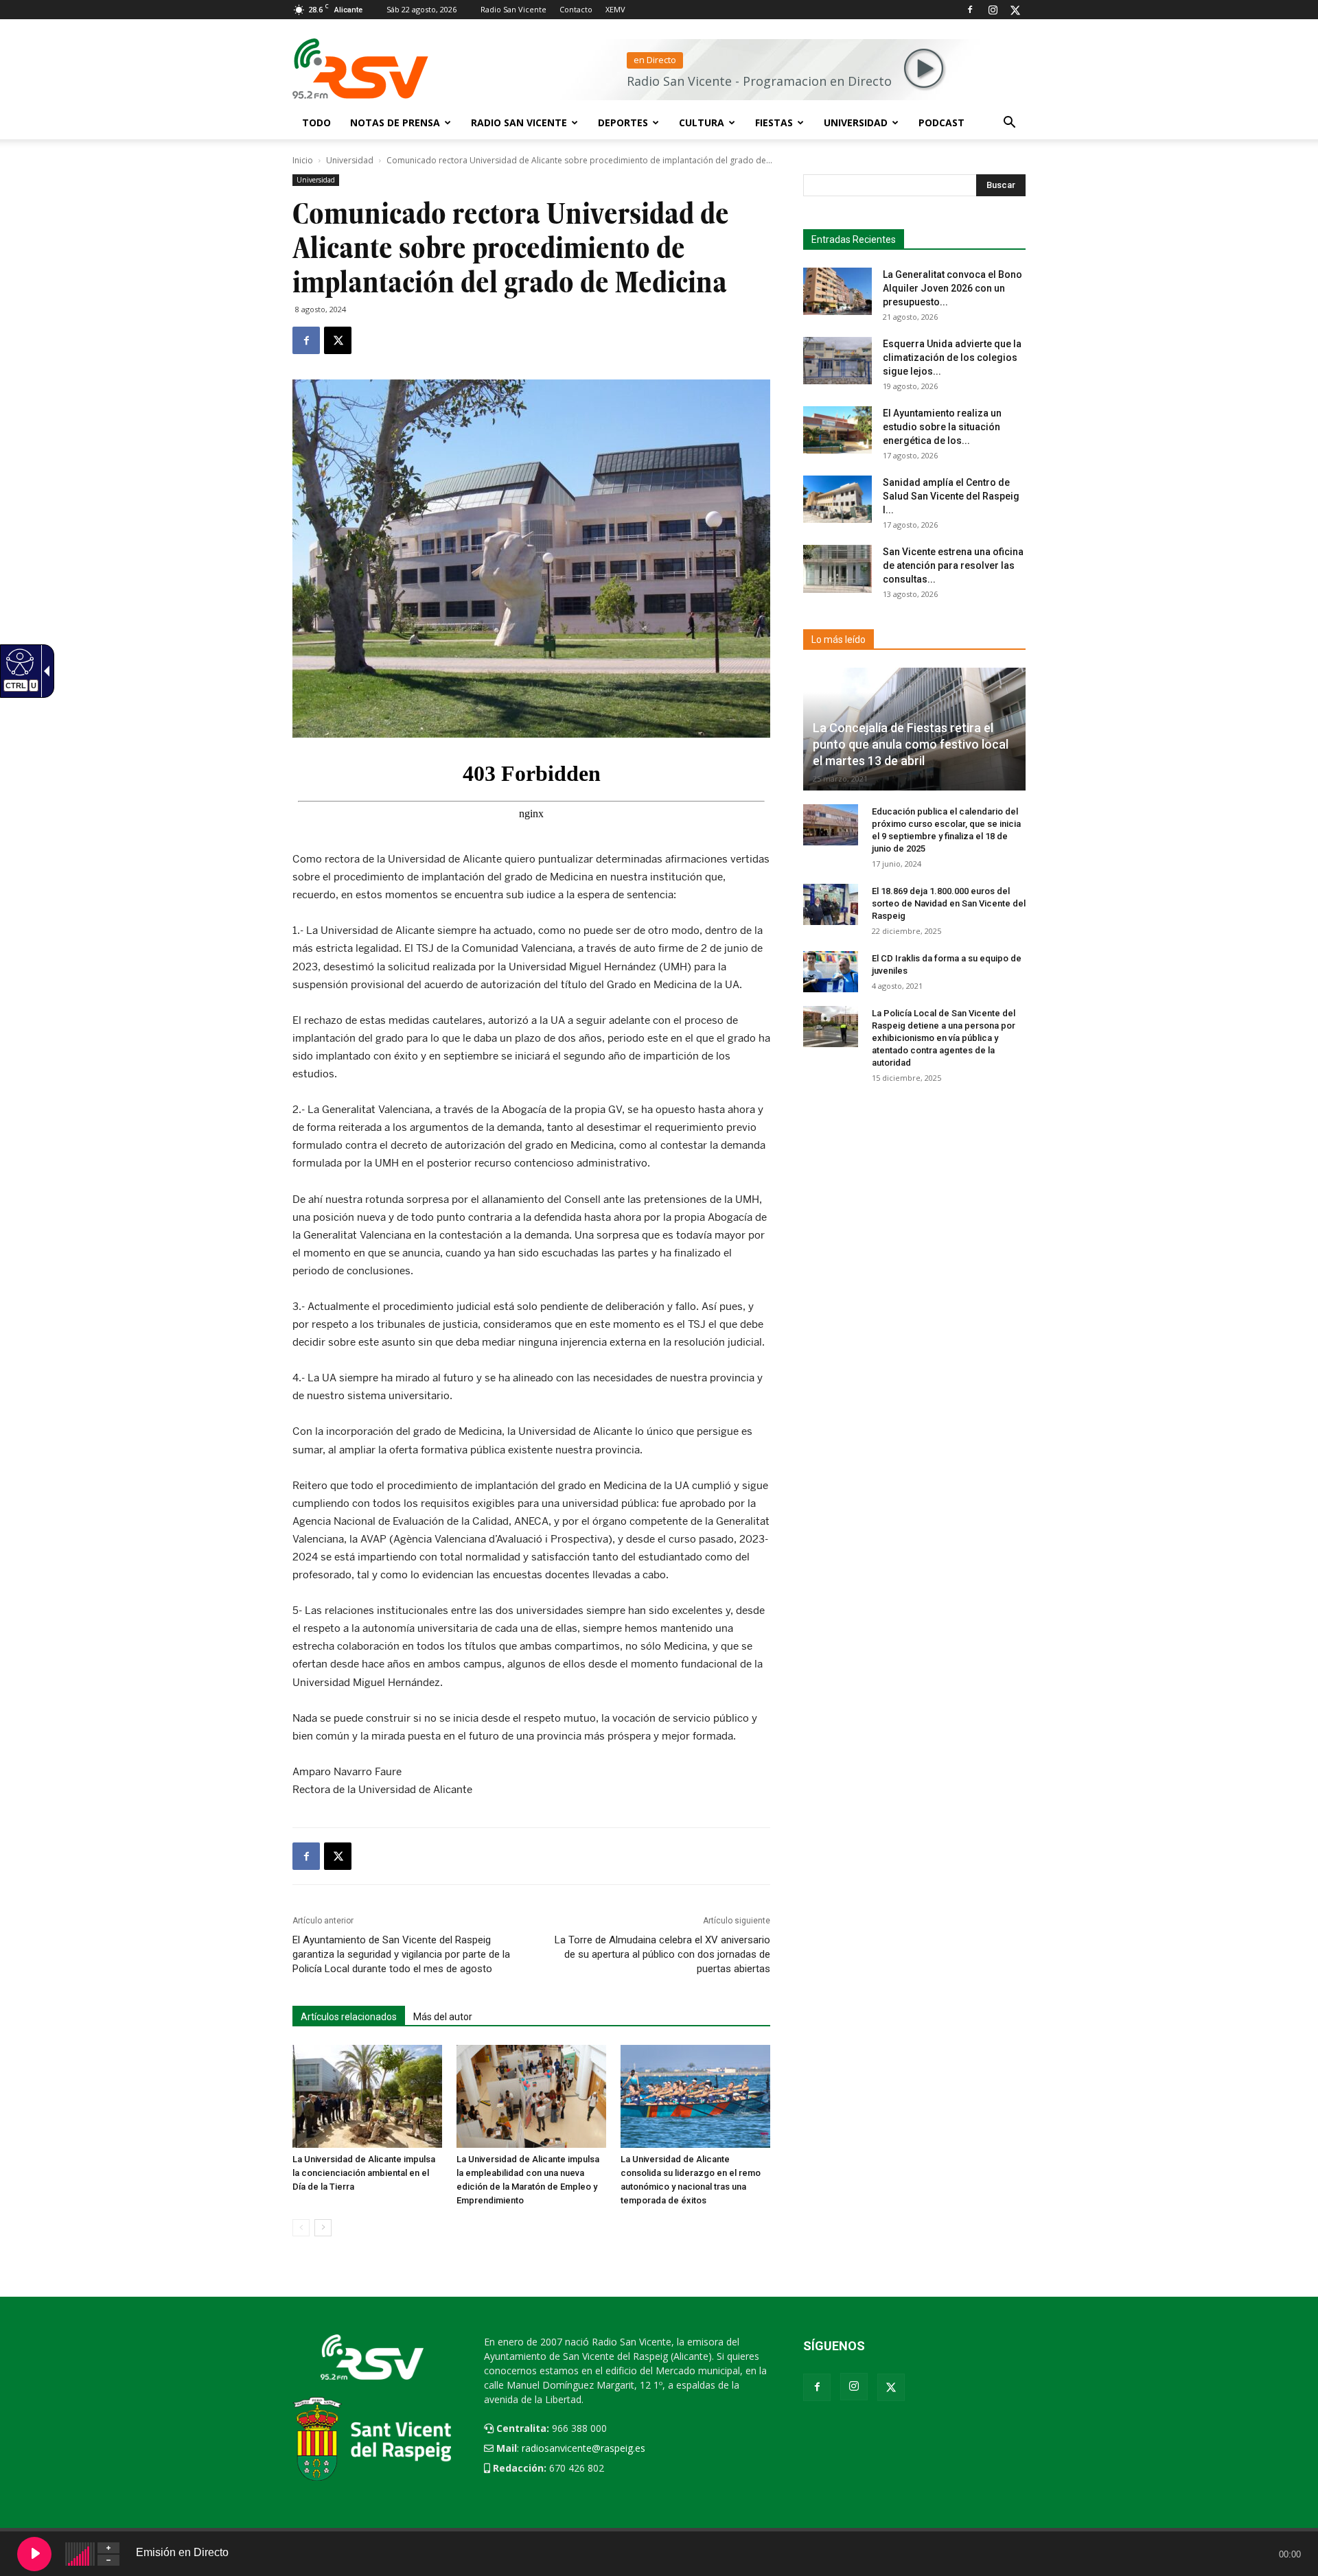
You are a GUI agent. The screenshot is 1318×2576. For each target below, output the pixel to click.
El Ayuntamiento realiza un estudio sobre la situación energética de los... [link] (942, 427)
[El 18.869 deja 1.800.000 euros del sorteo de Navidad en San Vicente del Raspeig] (831, 904)
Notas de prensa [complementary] (395, 122)
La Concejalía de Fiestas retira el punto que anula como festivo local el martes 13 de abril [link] (911, 744)
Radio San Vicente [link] (513, 9)
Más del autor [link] (443, 2017)
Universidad (350, 160)
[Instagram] (993, 10)
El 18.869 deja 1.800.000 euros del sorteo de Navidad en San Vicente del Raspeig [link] (949, 903)
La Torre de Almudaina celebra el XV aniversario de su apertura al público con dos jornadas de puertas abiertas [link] (662, 1954)
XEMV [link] (615, 9)
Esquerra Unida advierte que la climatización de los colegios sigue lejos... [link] (952, 358)
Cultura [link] (702, 122)
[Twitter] (1015, 10)
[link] (306, 340)
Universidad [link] (856, 122)
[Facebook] (970, 10)
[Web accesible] (18, 661)
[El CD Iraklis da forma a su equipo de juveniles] (831, 972)
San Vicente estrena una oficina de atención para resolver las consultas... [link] (953, 565)
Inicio (303, 160)
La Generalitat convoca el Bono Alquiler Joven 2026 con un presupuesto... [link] (952, 288)
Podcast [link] (941, 122)
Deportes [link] (623, 122)
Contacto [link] (576, 9)
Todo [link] (316, 122)
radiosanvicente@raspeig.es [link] (583, 2448)
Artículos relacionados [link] (349, 2017)
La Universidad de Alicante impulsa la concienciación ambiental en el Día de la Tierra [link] (364, 2173)
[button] (1009, 124)
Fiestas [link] (774, 122)
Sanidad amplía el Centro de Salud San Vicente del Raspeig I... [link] (951, 496)
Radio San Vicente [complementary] (519, 122)
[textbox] (909, 185)
